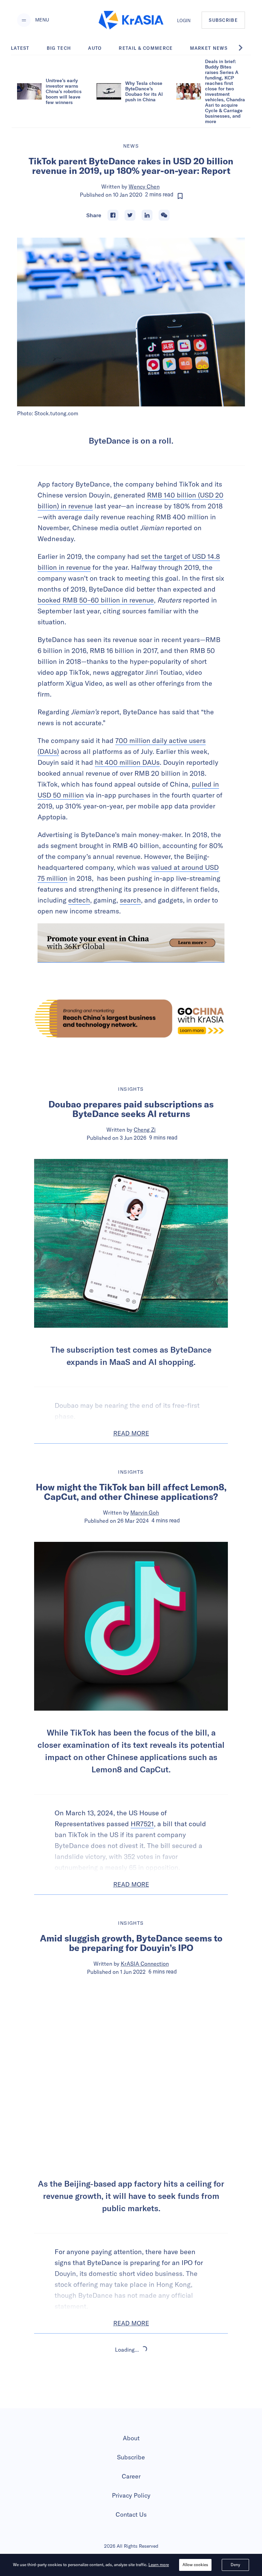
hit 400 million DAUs (127, 762)
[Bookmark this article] (180, 196)
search (130, 900)
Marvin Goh (145, 1513)
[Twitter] (130, 215)
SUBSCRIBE (223, 20)
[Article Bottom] (131, 943)
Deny (235, 2565)
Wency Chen (144, 187)
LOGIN (184, 20)
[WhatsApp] (164, 215)
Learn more (159, 2565)
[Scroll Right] (244, 48)
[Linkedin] (147, 215)
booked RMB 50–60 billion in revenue (96, 600)
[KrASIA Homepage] (131, 20)
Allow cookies (195, 2565)
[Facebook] (113, 215)
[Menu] (24, 20)
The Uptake (145, 2393)
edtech (79, 900)
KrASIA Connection (145, 1964)
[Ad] (131, 1018)
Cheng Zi (145, 1130)
